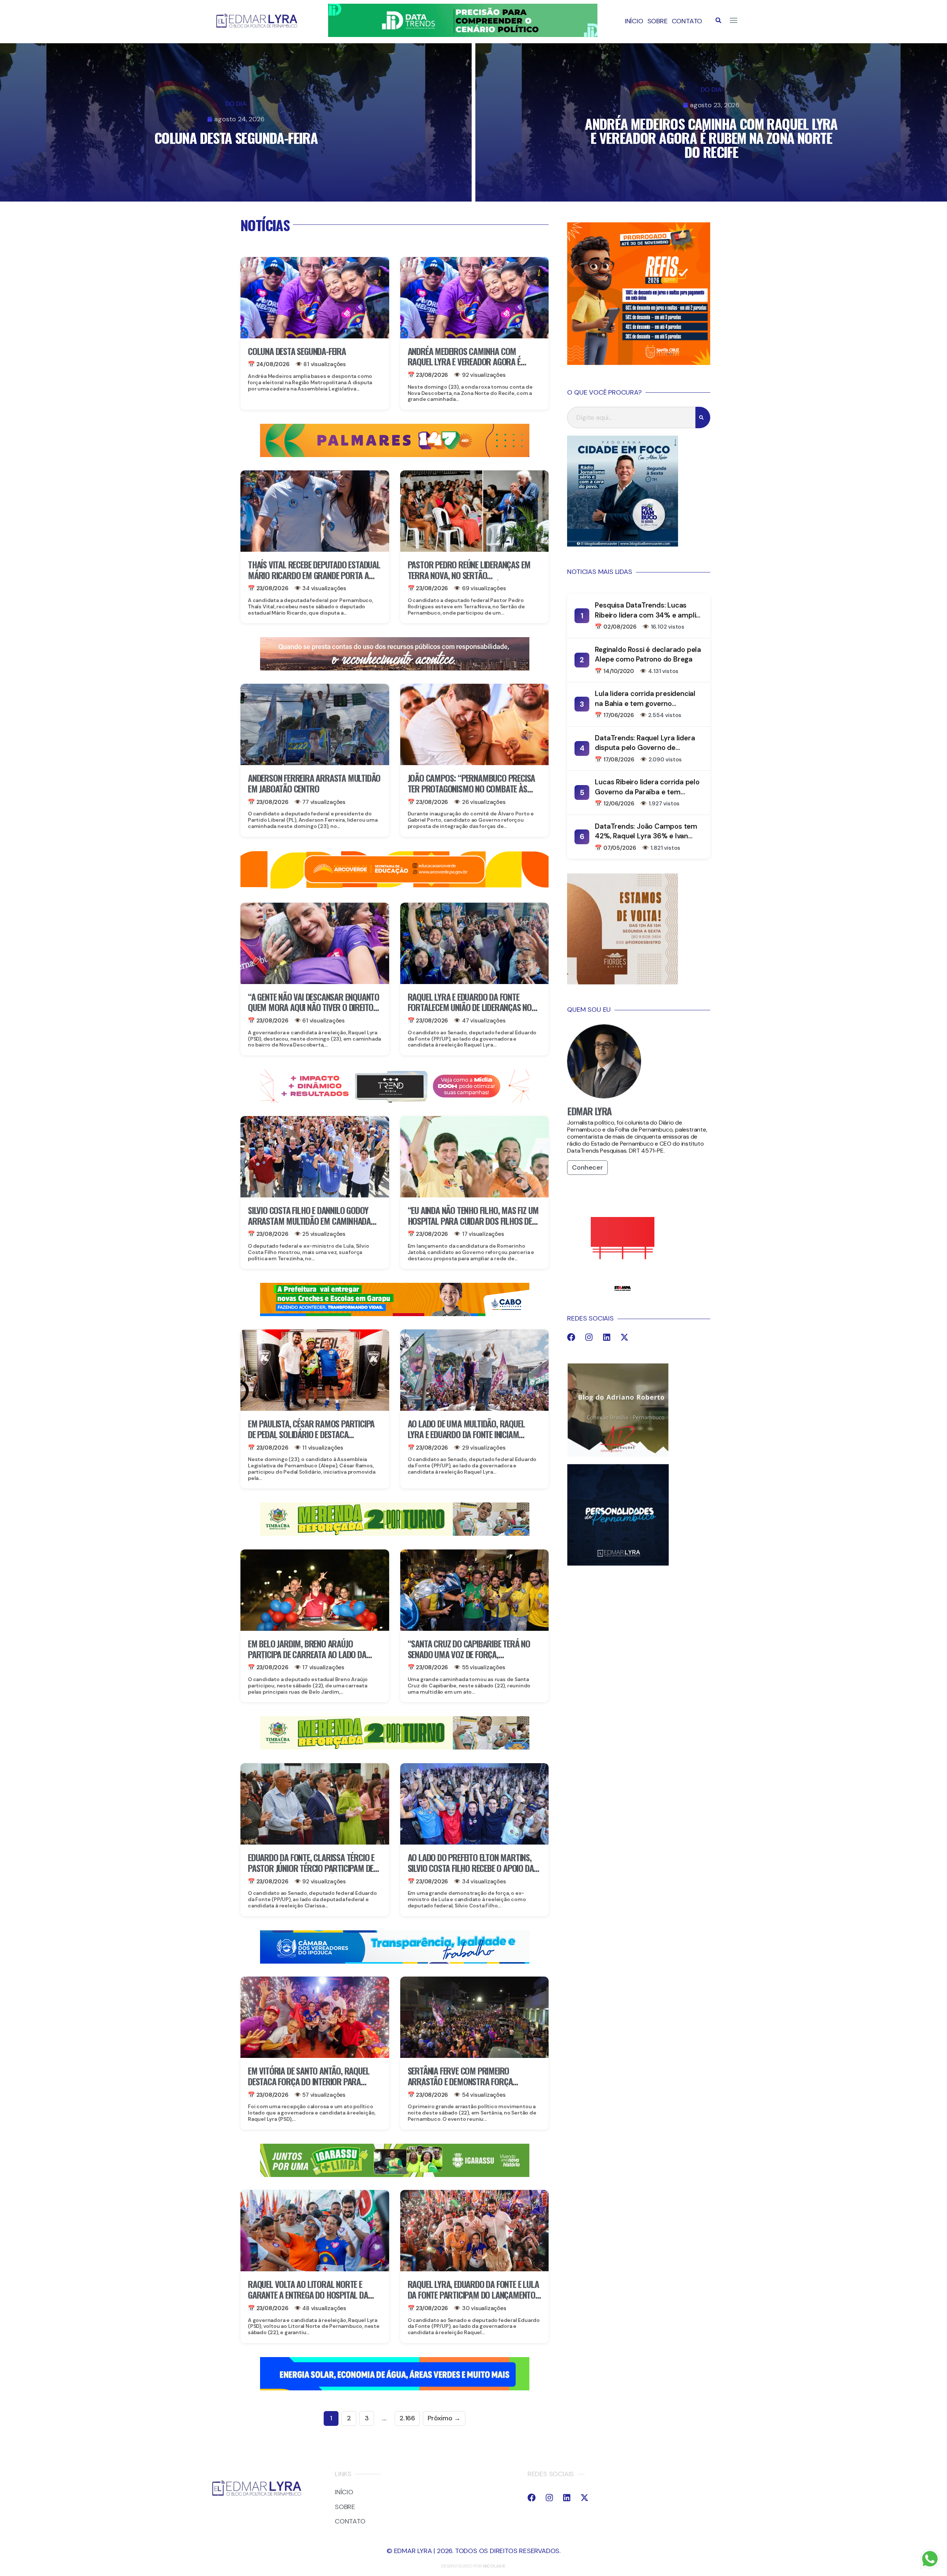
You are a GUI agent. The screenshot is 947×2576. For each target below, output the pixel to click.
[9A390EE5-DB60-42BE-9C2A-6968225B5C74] (395, 1101)
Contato (687, 21)
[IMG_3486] (395, 1534)
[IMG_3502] (395, 887)
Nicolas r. (495, 2566)
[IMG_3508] (395, 2388)
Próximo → (444, 2418)
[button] (718, 20)
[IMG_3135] (395, 455)
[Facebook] (571, 1337)
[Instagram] (589, 1337)
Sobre (658, 21)
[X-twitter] (624, 1337)
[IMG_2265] (395, 1314)
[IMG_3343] (395, 668)
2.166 (407, 2418)
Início (634, 21)
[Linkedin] (607, 1337)
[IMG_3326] (395, 2175)
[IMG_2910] (395, 1961)
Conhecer (587, 1167)
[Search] (703, 417)
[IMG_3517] (639, 363)
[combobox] (631, 417)
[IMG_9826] (463, 35)
